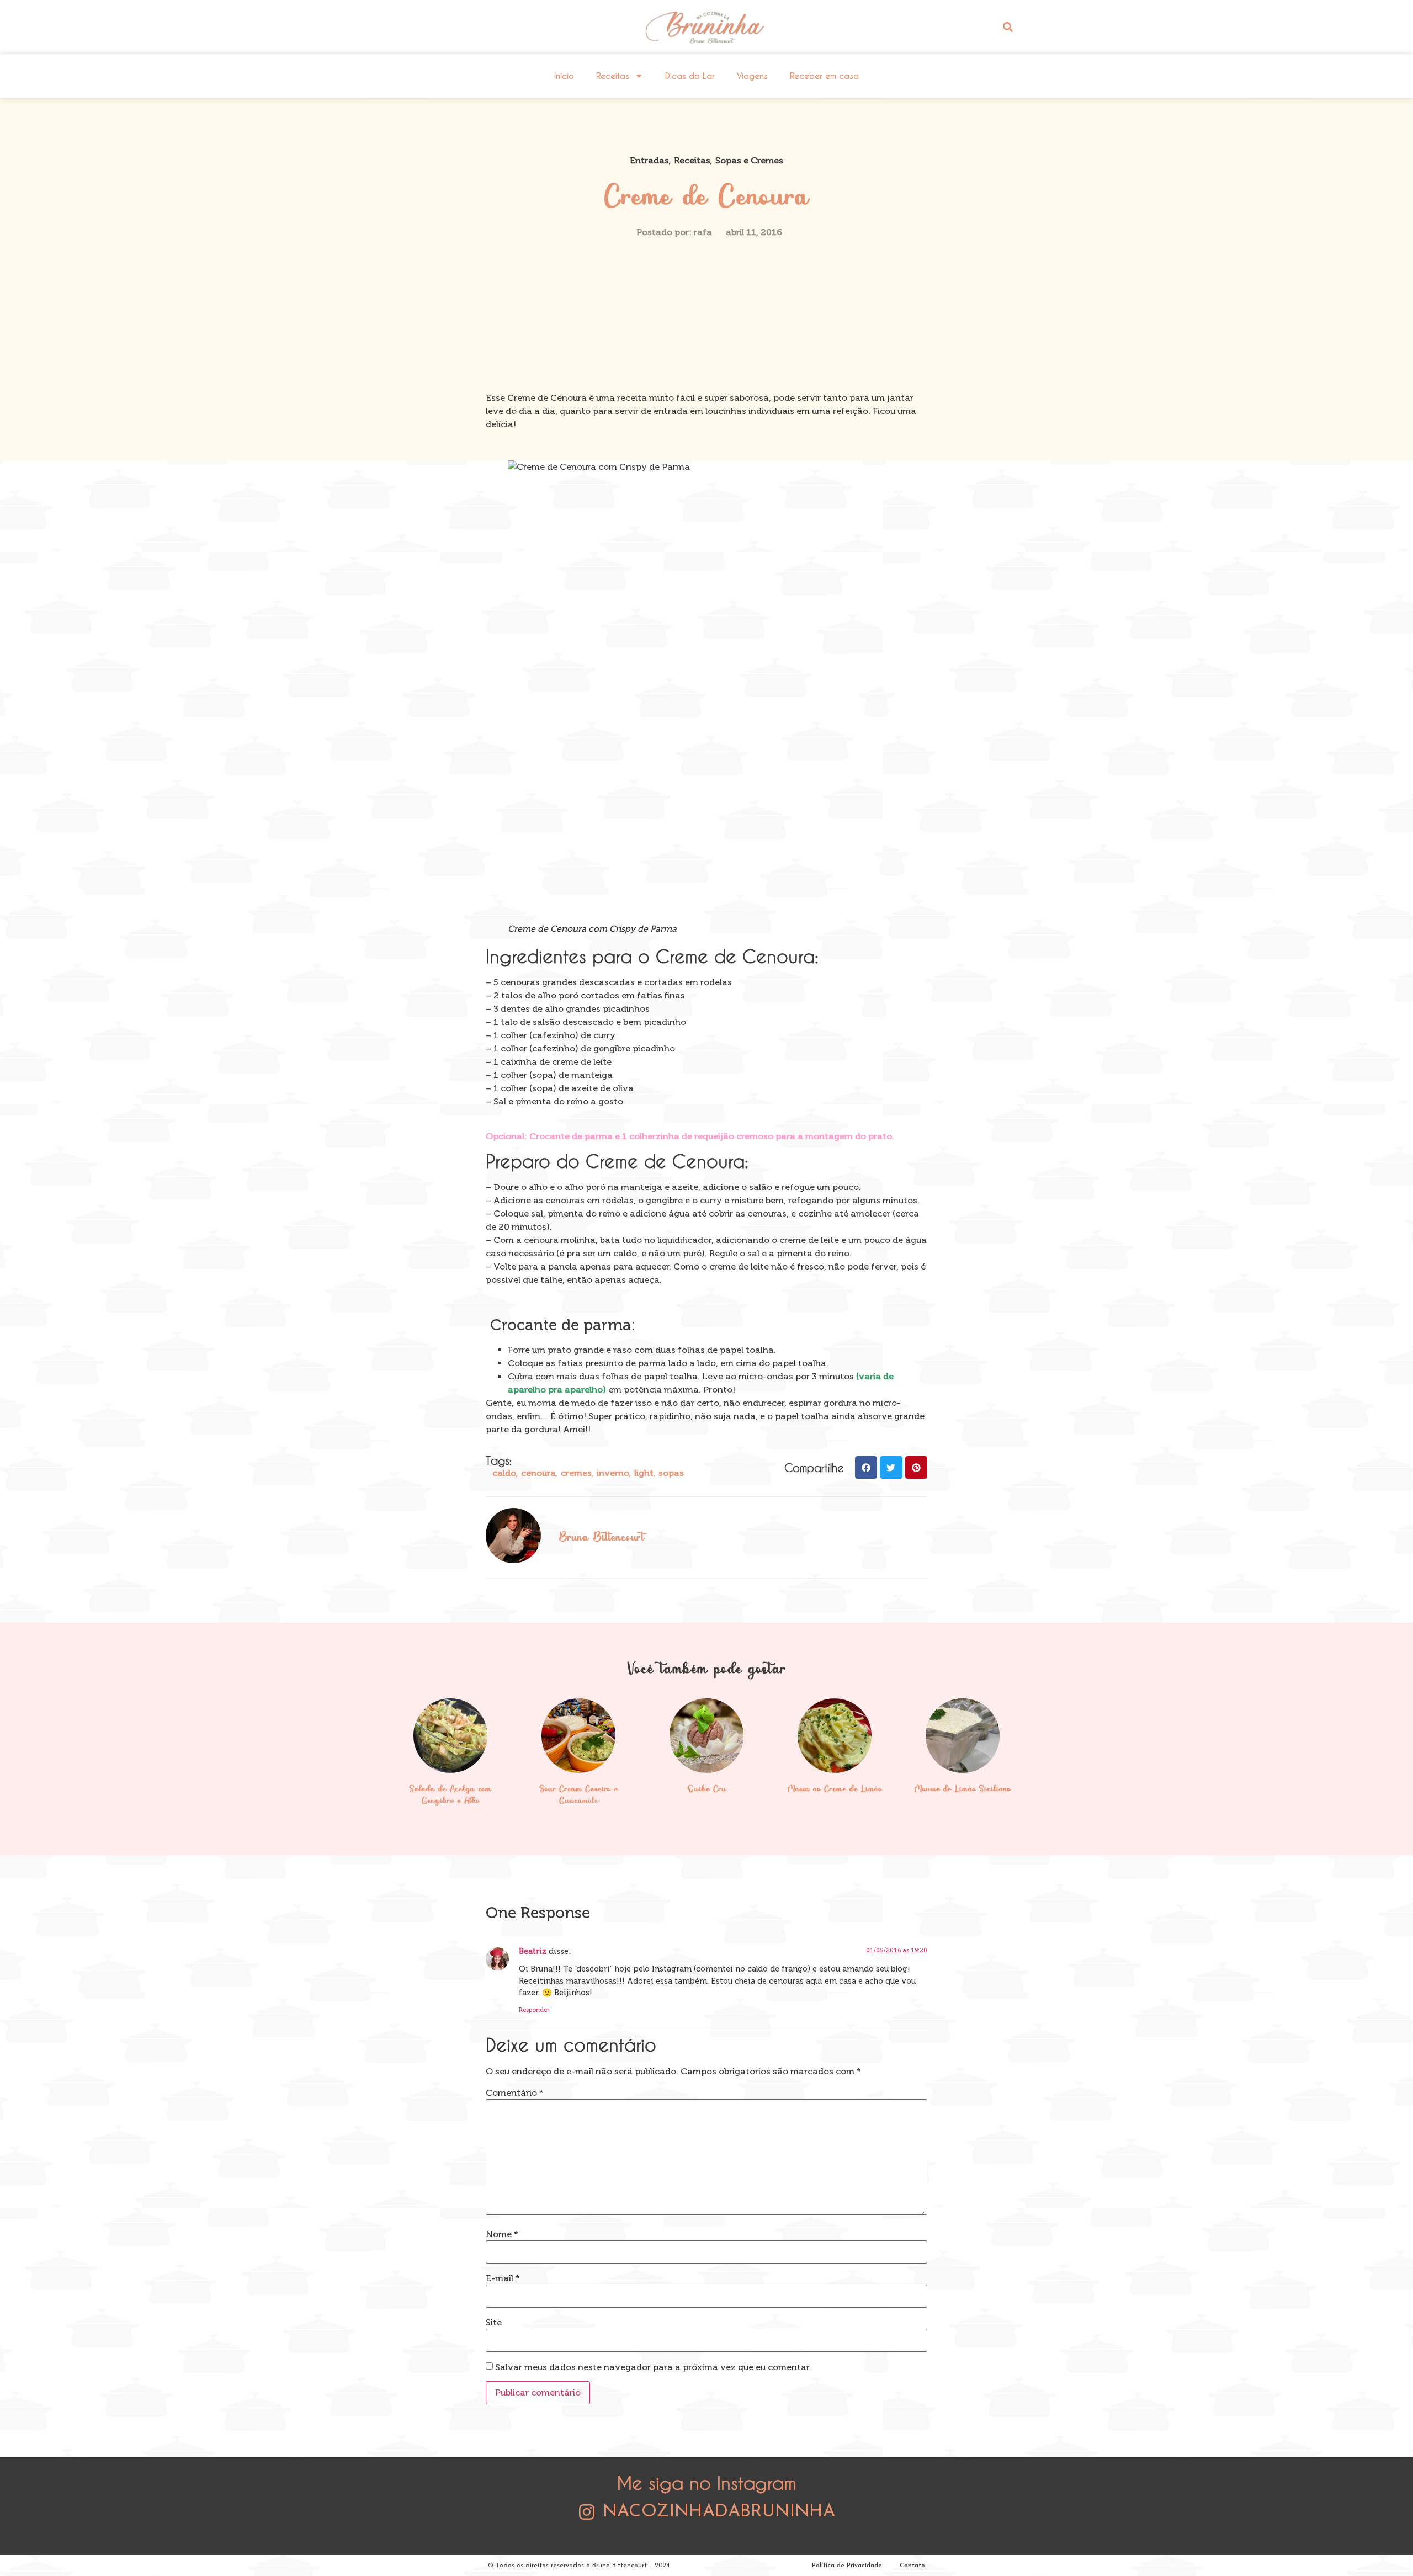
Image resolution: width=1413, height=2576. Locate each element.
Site (494, 2323)
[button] (1008, 27)
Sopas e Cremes (749, 160)
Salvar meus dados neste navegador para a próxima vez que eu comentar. (653, 2367)
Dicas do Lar (690, 76)
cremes (576, 1473)
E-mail (503, 2278)
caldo (504, 1473)
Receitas (613, 76)
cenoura (538, 1473)
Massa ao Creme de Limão (835, 1789)
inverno (613, 1473)
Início (564, 76)
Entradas (649, 160)
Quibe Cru (707, 1789)
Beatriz (533, 1951)
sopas (671, 1473)
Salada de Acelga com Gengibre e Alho (450, 1796)
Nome (502, 2234)
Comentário (515, 2093)
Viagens (752, 76)
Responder (534, 2010)
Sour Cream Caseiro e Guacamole (579, 1796)
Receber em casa (824, 76)
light (644, 1473)
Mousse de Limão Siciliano (963, 1789)
